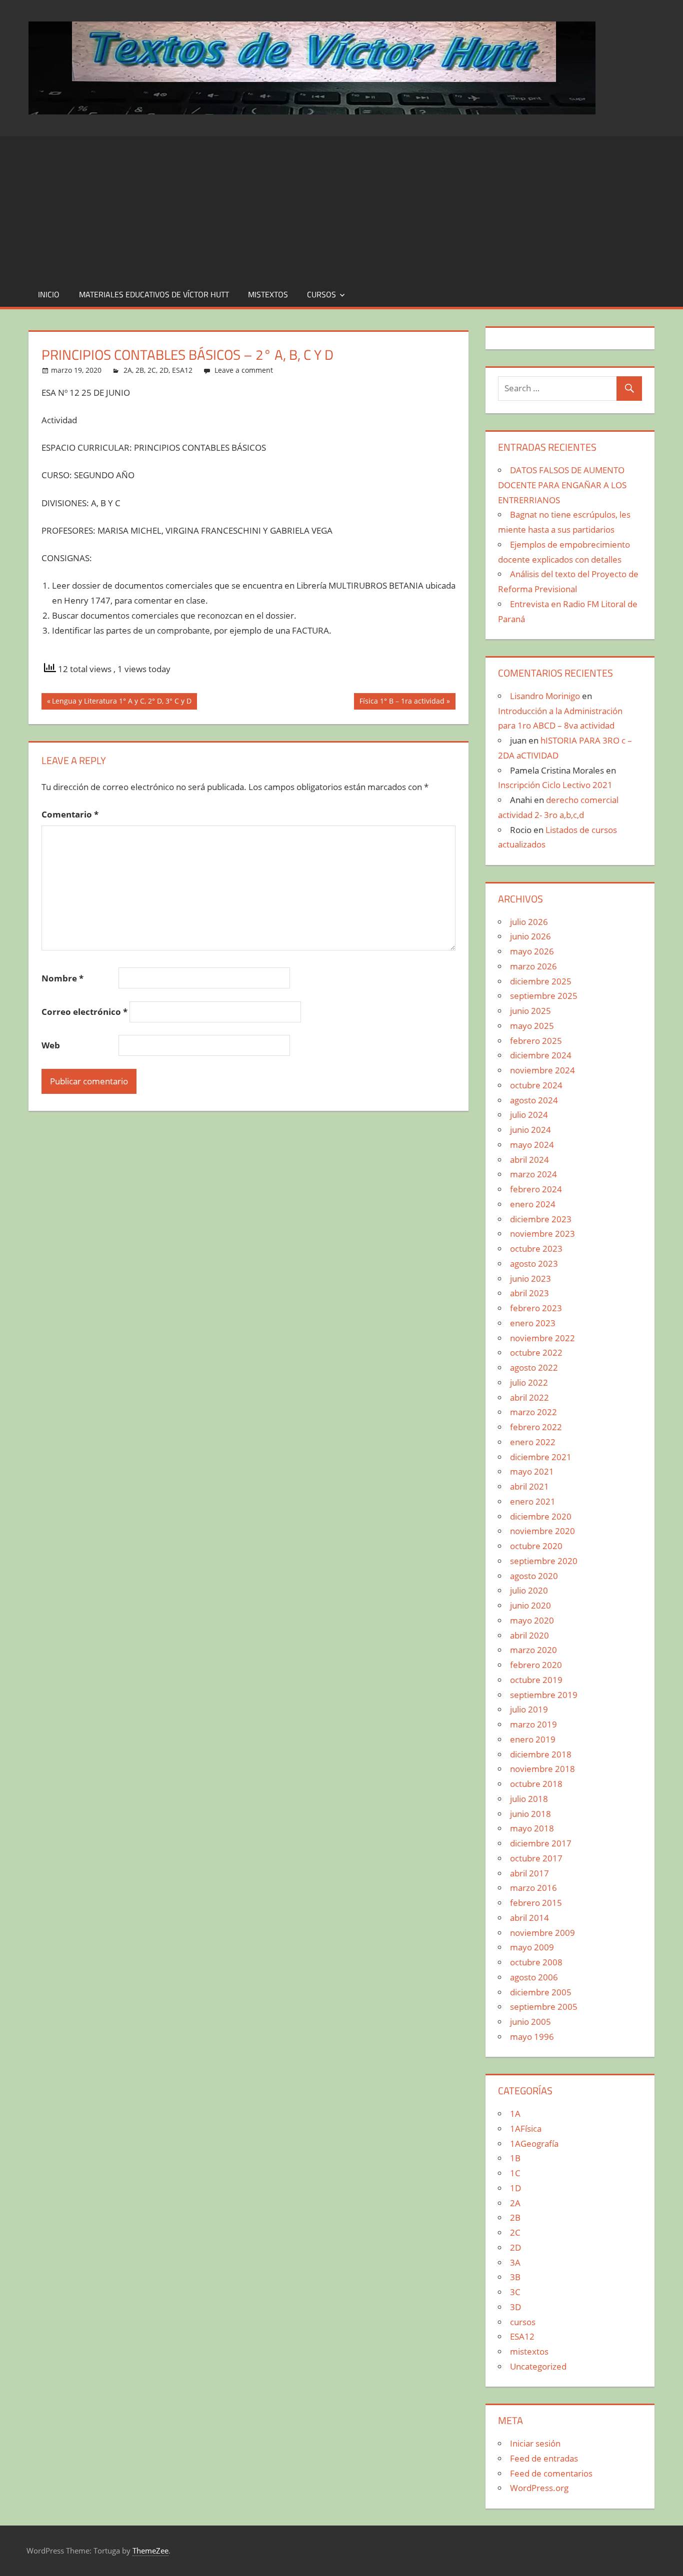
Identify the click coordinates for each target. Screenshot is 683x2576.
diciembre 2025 (541, 981)
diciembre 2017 (541, 1843)
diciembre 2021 (541, 1457)
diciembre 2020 (541, 1516)
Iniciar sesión (535, 2443)
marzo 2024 (533, 1174)
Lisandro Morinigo (545, 696)
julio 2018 (529, 1799)
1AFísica (526, 2129)
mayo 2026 (532, 951)
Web (51, 1045)
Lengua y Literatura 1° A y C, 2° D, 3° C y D (121, 703)
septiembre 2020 (544, 1561)
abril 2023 (529, 1293)
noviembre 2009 (542, 1933)
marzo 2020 (533, 1650)
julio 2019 (529, 1709)
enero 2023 (533, 1323)
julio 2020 (529, 1590)
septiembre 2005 (544, 2007)
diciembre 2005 (541, 1992)
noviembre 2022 (542, 1338)
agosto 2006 (534, 1977)
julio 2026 (529, 922)
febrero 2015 (536, 1903)
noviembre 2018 (542, 1769)
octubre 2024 (536, 1085)
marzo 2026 (533, 966)
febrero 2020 (536, 1665)
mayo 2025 (532, 1026)
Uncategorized (538, 2366)
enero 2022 (533, 1442)
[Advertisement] (341, 206)
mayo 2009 (532, 1947)
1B (515, 2158)
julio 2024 (529, 1115)
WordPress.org (539, 2488)
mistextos (268, 294)
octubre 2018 (536, 1784)
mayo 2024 (532, 1145)
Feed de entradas (544, 2458)
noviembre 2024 (542, 1070)
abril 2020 (529, 1635)
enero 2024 (533, 1204)
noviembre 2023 (542, 1234)
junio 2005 (530, 2022)
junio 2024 (530, 1130)
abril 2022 (529, 1397)
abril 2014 (529, 1918)
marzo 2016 (533, 1888)
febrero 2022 (536, 1427)
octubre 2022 (536, 1352)
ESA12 (182, 370)
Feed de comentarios (551, 2473)
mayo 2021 (532, 1471)
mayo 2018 (532, 1828)
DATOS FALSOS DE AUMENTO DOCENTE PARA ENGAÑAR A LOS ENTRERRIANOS (562, 485)
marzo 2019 (533, 1724)
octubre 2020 (536, 1546)
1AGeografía (534, 2144)
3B (515, 2277)
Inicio (49, 294)
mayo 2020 (532, 1620)
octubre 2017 (536, 1858)
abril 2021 (529, 1486)
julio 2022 (529, 1382)
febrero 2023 (536, 1308)
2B (140, 370)
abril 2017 (529, 1873)
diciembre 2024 (541, 1055)
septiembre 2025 (544, 996)
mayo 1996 (532, 2037)
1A (515, 2114)
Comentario (70, 814)
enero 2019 (533, 1739)
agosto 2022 (534, 1367)
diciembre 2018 (541, 1754)
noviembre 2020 (542, 1531)
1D (515, 2188)
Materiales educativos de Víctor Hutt (154, 294)
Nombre (62, 978)
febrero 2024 (536, 1189)
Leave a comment (244, 370)
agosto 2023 (534, 1264)
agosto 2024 (534, 1100)
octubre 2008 (536, 1962)
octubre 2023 (536, 1249)
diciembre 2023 (541, 1219)
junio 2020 (530, 1605)
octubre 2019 (536, 1680)
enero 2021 (533, 1501)
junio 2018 (530, 1814)
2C (152, 370)
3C (515, 2292)
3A (515, 2262)
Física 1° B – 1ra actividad (402, 703)
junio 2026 (530, 936)
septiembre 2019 (544, 1695)
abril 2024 (529, 1160)
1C (515, 2173)
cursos (321, 294)
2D (164, 370)
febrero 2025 (536, 1041)
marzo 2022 (533, 1412)
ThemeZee (150, 2551)
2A (128, 370)
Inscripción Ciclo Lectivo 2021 (555, 785)
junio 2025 (530, 1011)
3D (515, 2307)
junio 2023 (530, 1279)
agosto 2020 (534, 1576)
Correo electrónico (84, 1012)
